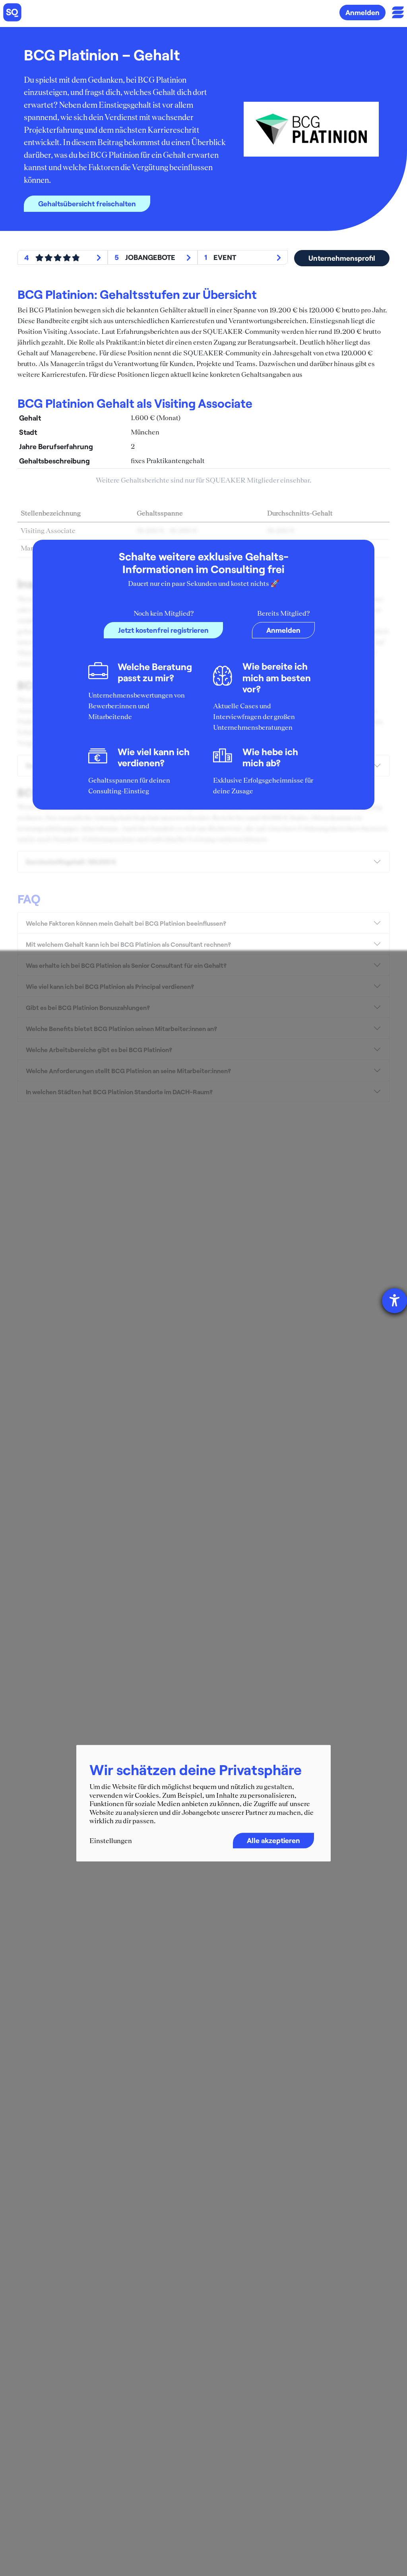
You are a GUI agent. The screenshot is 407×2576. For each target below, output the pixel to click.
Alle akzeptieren (273, 1840)
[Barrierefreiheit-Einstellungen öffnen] (394, 1301)
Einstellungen (111, 1841)
